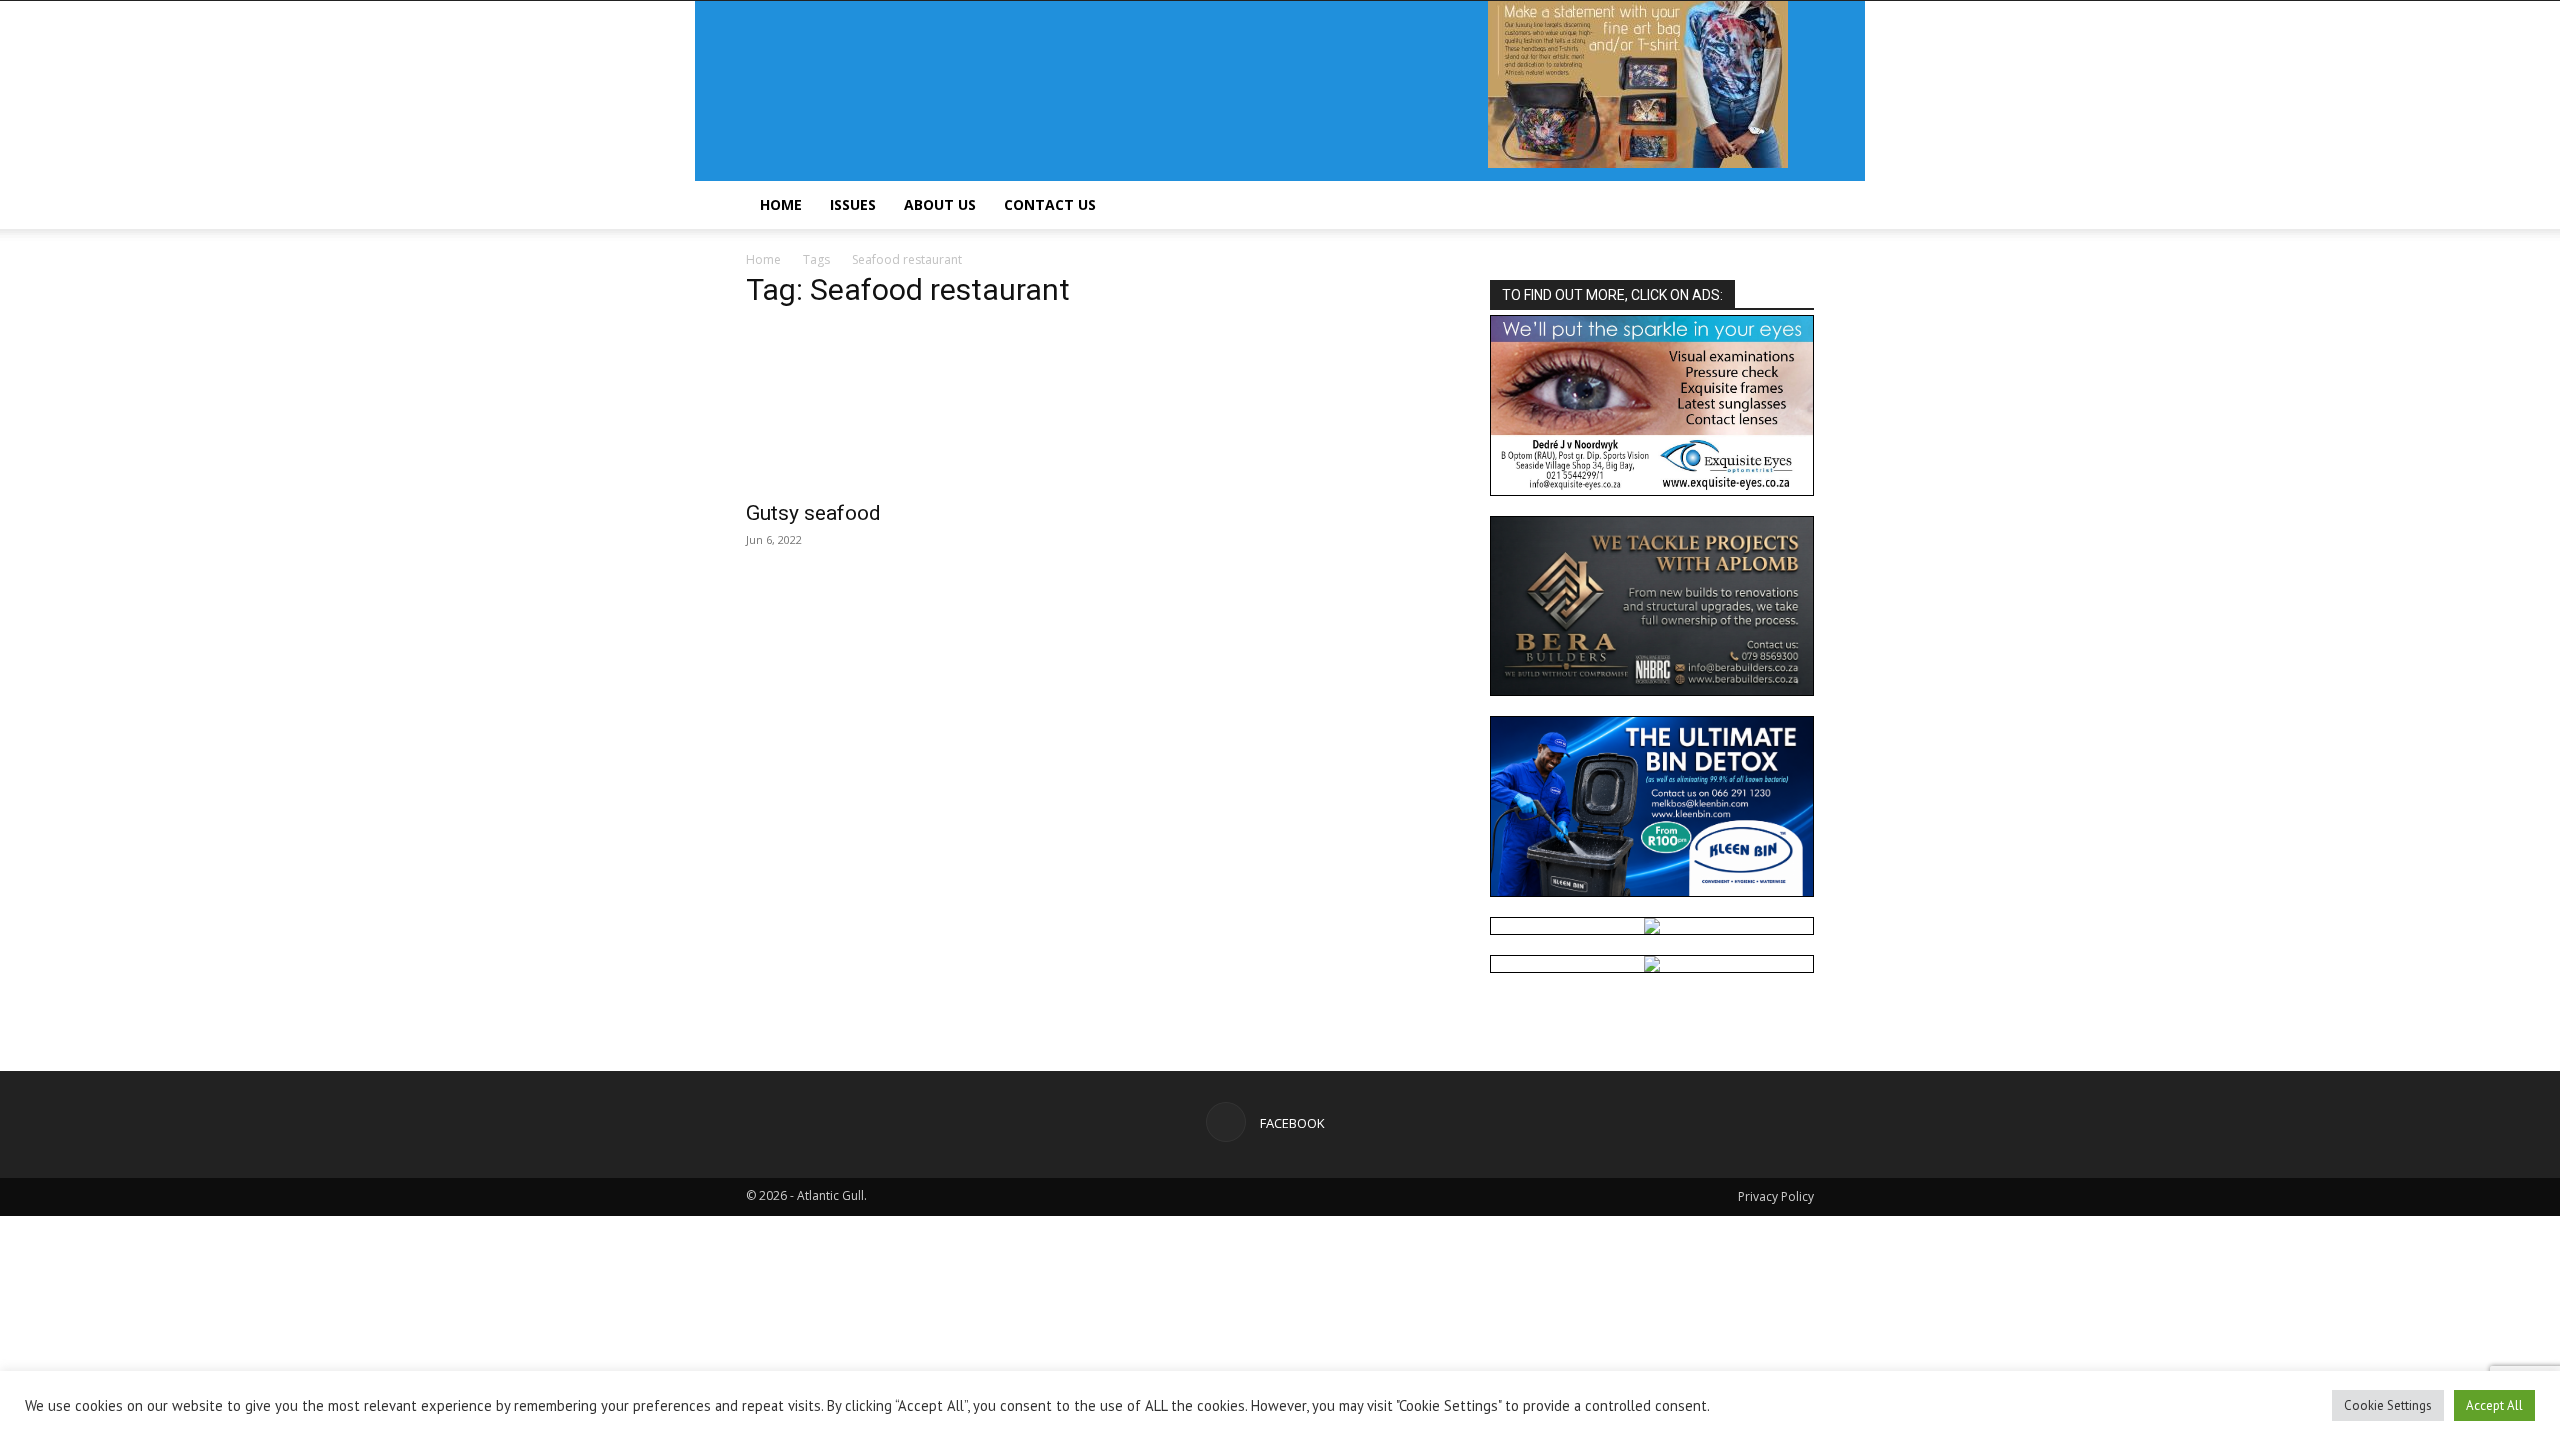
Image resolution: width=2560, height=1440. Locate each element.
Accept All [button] (2494, 1405)
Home (781, 204)
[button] (1790, 206)
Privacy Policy (1776, 1196)
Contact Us (1050, 204)
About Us (940, 204)
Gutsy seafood (813, 513)
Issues (853, 204)
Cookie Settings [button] (2388, 1405)
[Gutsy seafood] (908, 408)
